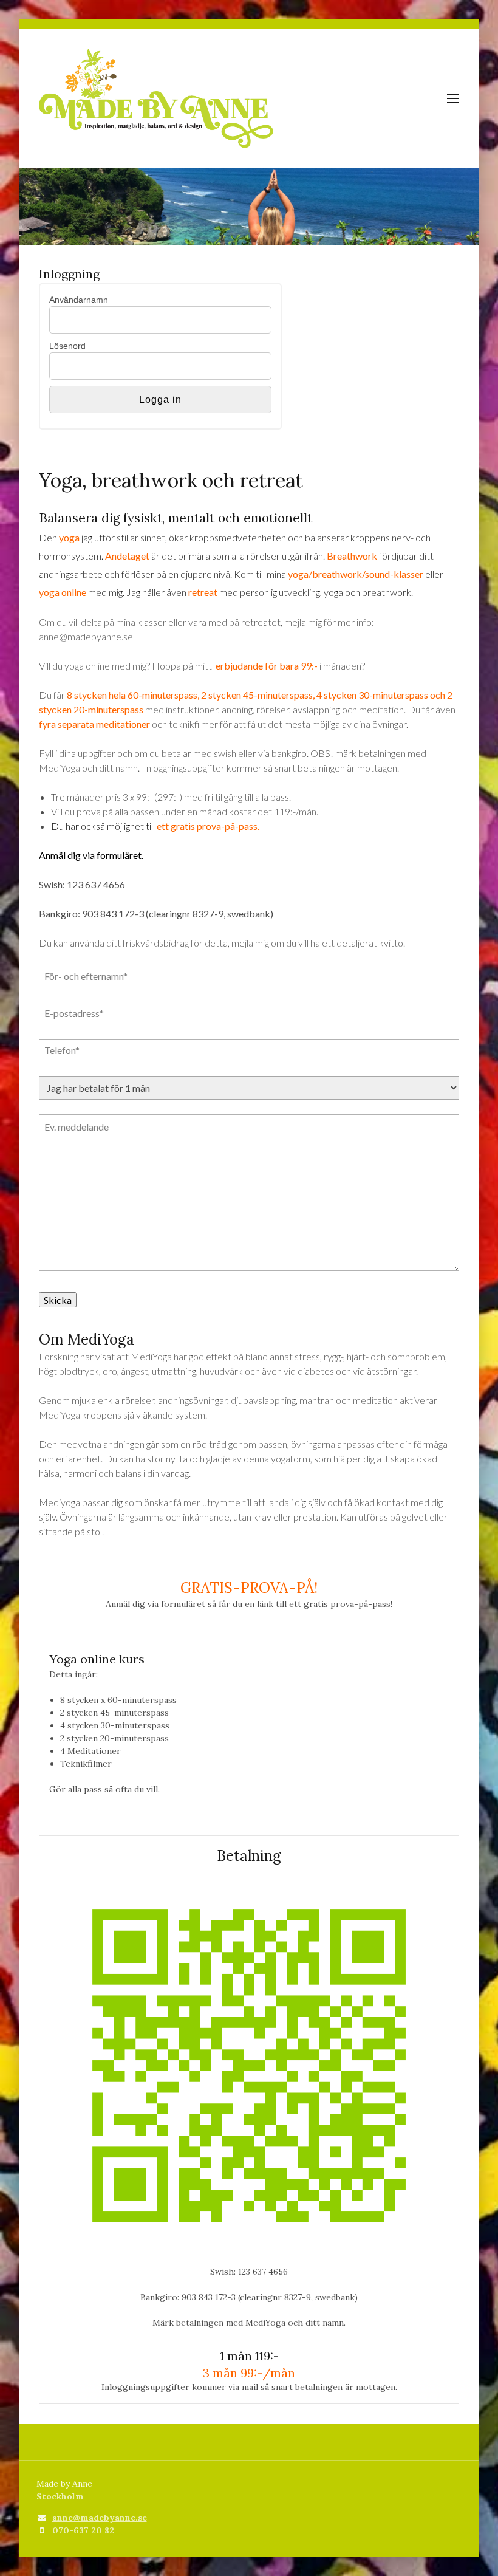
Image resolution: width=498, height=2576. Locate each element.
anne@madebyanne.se (100, 2518)
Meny (453, 98)
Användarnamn (79, 300)
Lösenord (67, 346)
